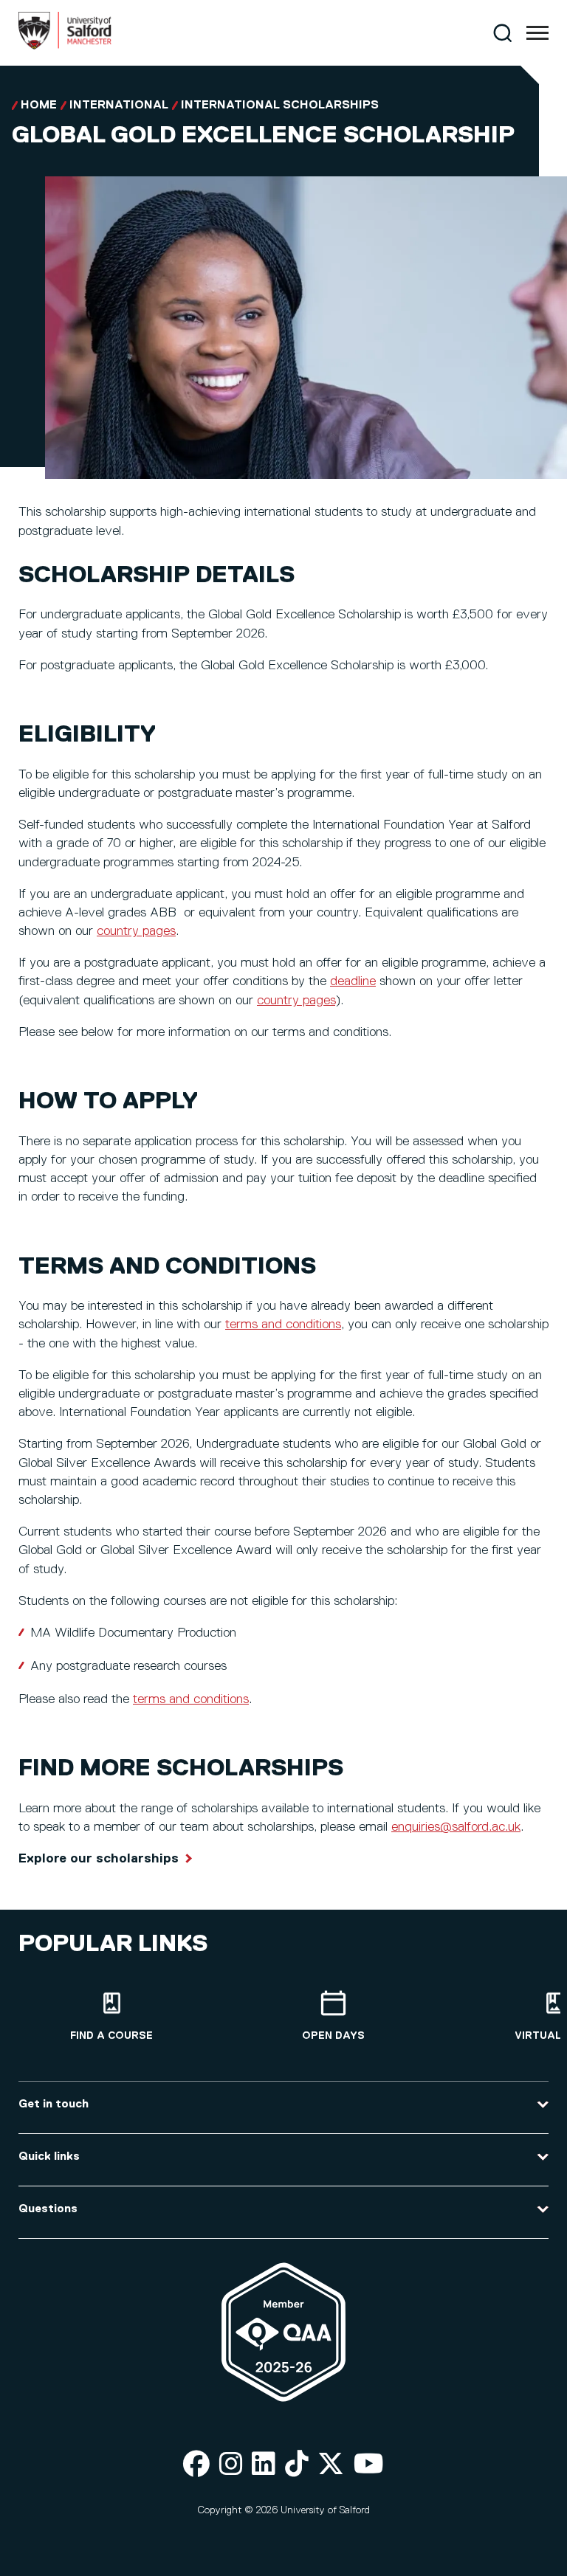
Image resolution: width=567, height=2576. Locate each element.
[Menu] (537, 33)
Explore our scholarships (99, 1859)
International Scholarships (280, 106)
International (119, 106)
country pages (136, 931)
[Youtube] (369, 2465)
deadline (353, 981)
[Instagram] (231, 2465)
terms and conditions (283, 1325)
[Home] (65, 46)
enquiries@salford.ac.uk (456, 1827)
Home (39, 106)
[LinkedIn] (264, 2465)
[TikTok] (297, 2465)
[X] (331, 2465)
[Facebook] (196, 2465)
